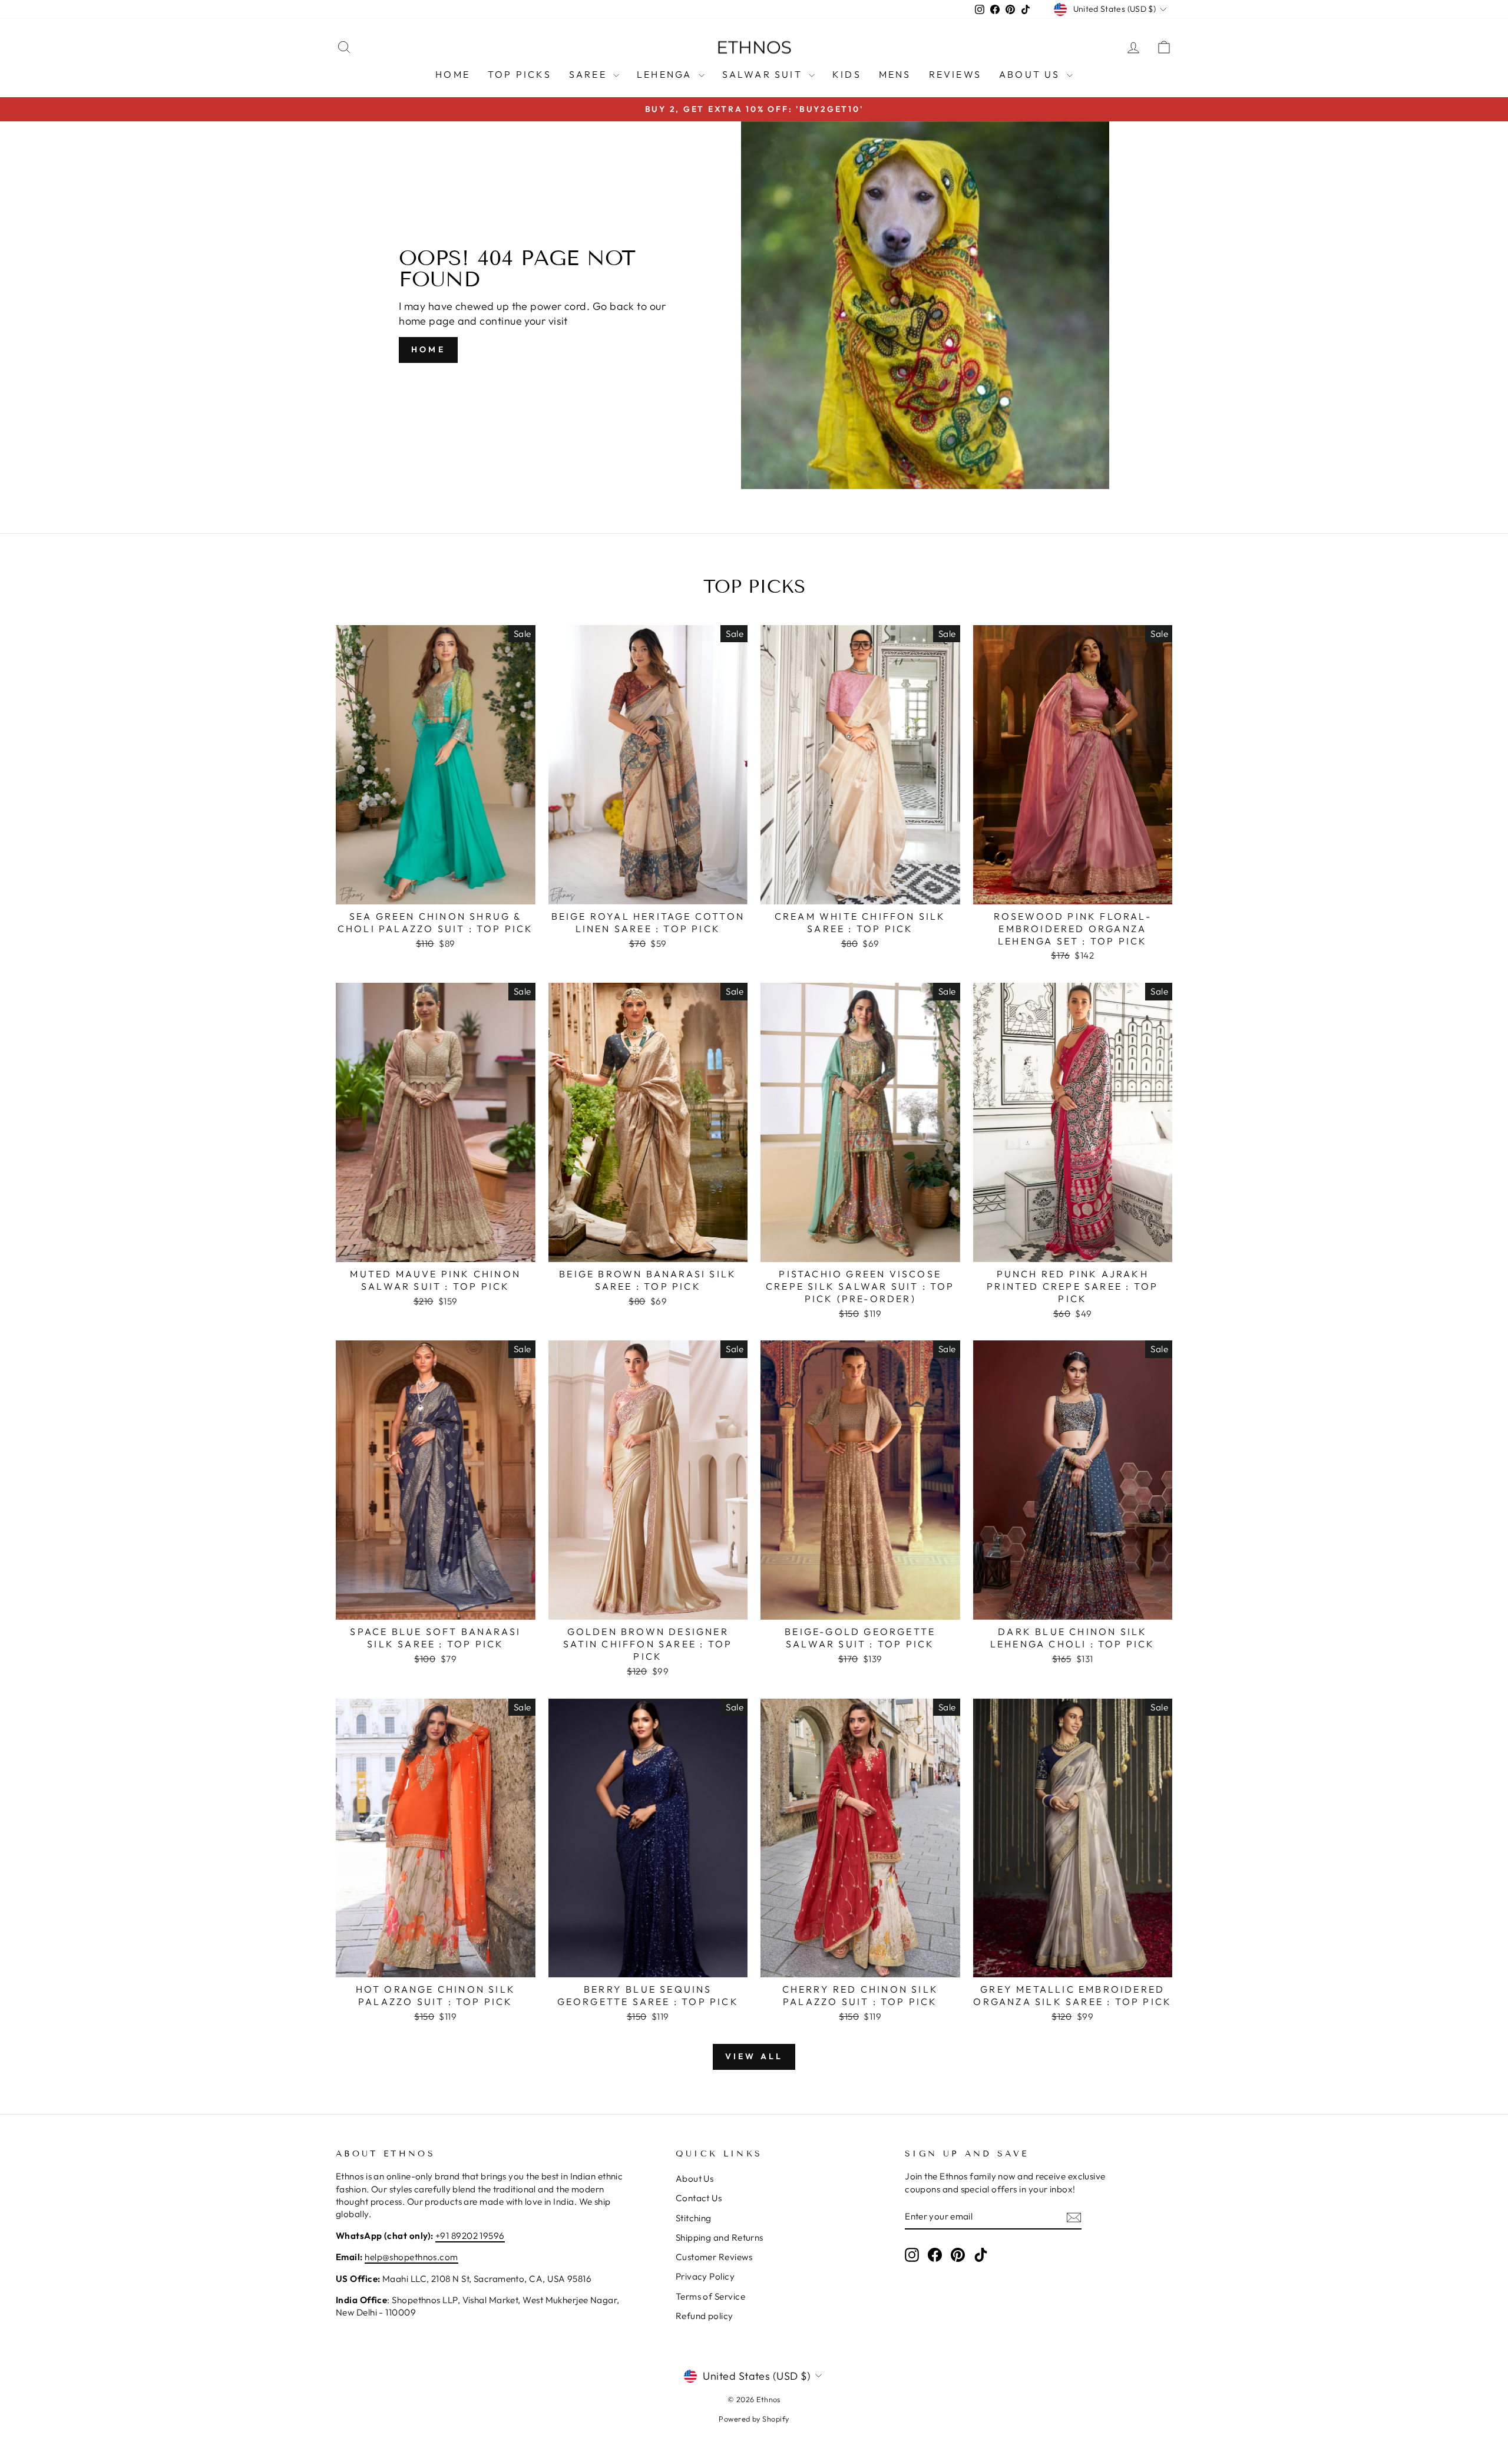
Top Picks (520, 74)
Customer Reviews (714, 2257)
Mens (895, 74)
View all (754, 2056)
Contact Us (699, 2198)
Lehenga (666, 74)
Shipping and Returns (720, 2237)
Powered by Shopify (754, 2419)
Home (453, 74)
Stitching (694, 2218)
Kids (847, 74)
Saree (590, 74)
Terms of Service (710, 2296)
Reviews (955, 74)
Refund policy (705, 2316)
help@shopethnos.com (411, 2257)
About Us (1031, 74)
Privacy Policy (705, 2276)
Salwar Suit (764, 74)
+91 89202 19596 (470, 2236)
